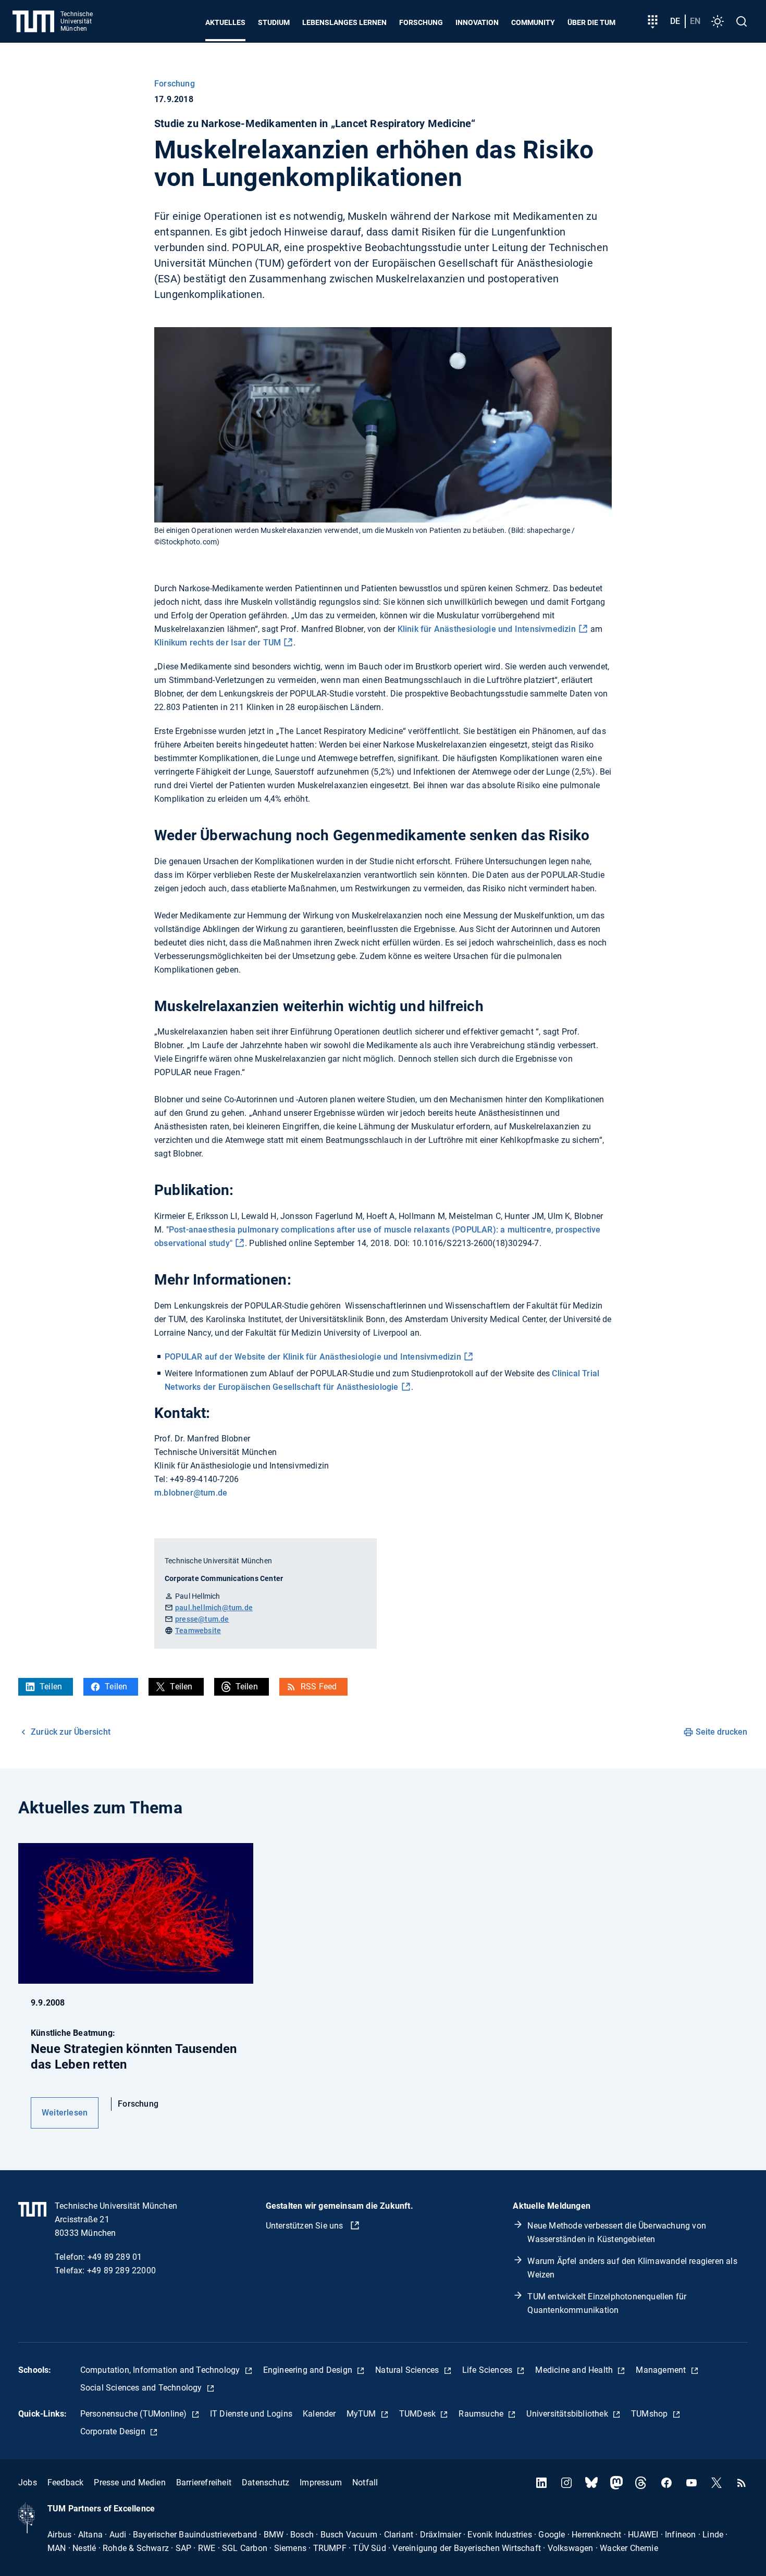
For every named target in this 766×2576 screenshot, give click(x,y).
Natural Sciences (408, 2370)
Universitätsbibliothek (568, 2414)
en (695, 21)
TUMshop (651, 2414)
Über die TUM (591, 22)
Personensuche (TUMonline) (135, 2414)
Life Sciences (489, 2370)
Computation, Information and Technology (161, 2370)
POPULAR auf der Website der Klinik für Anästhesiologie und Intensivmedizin (313, 1357)
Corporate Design (114, 2431)
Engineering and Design (309, 2370)
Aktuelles (225, 22)
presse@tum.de (202, 1619)
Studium (274, 22)
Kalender (319, 2414)
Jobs (28, 2482)
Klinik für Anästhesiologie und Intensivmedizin (487, 629)
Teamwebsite (198, 1631)
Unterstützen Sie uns (306, 2226)
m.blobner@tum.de (191, 1493)
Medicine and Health (575, 2370)
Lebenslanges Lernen (344, 22)
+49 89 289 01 (115, 2257)
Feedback (66, 2482)
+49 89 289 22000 (121, 2270)
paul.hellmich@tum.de (214, 1608)
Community (533, 22)
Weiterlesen (65, 2113)
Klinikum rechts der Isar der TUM (218, 643)
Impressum (321, 2482)
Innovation (477, 22)
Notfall (365, 2482)
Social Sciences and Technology (142, 2388)
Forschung (421, 22)
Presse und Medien (129, 2482)
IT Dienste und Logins (251, 2414)
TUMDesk (419, 2414)
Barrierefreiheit (204, 2482)
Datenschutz (265, 2482)
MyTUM (362, 2414)
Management (662, 2370)
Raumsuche (482, 2414)
